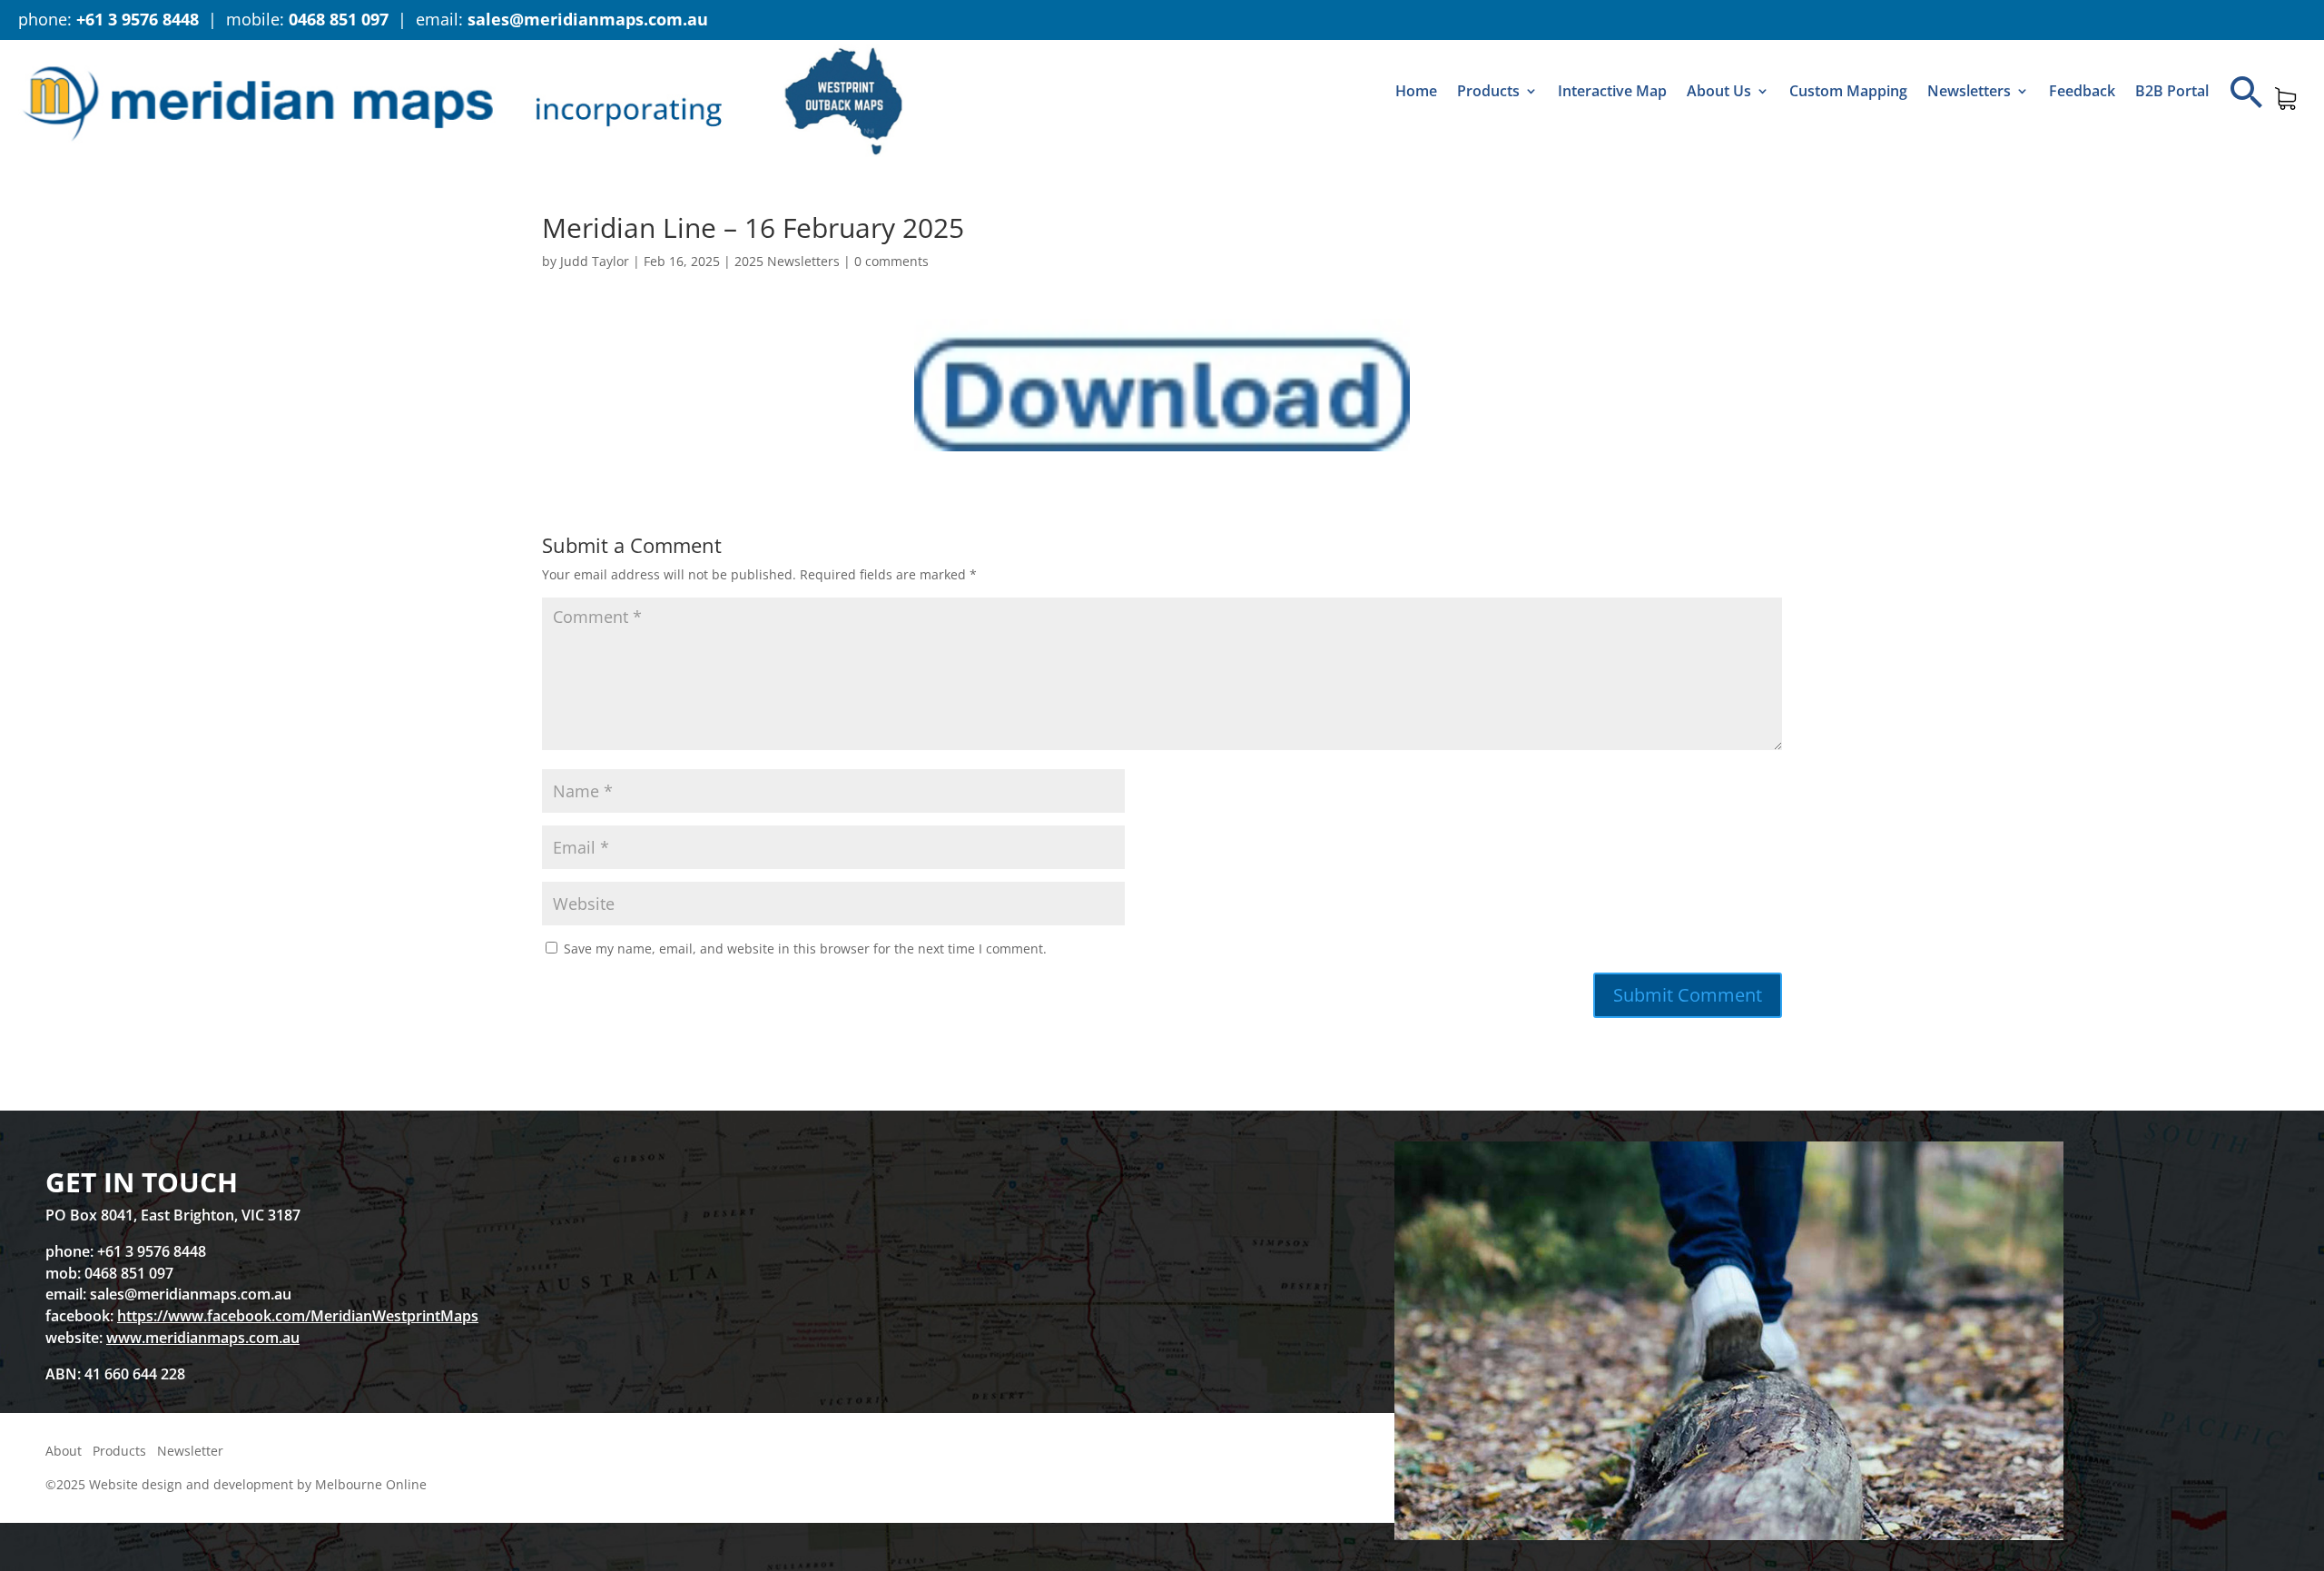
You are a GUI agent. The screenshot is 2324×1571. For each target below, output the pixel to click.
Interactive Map (1612, 91)
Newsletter (190, 1451)
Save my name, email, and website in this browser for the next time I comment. (805, 949)
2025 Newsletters (787, 261)
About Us (1719, 91)
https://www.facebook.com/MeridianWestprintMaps (298, 1316)
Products (1488, 91)
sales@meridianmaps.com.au (588, 19)
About (64, 1451)
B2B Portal (2172, 91)
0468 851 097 (339, 19)
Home (1416, 91)
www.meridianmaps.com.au (203, 1338)
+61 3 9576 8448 (138, 19)
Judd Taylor (595, 261)
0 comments (891, 261)
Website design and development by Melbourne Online (258, 1484)
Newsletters (1969, 91)
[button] (2247, 92)
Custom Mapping (1848, 91)
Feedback (2082, 91)
